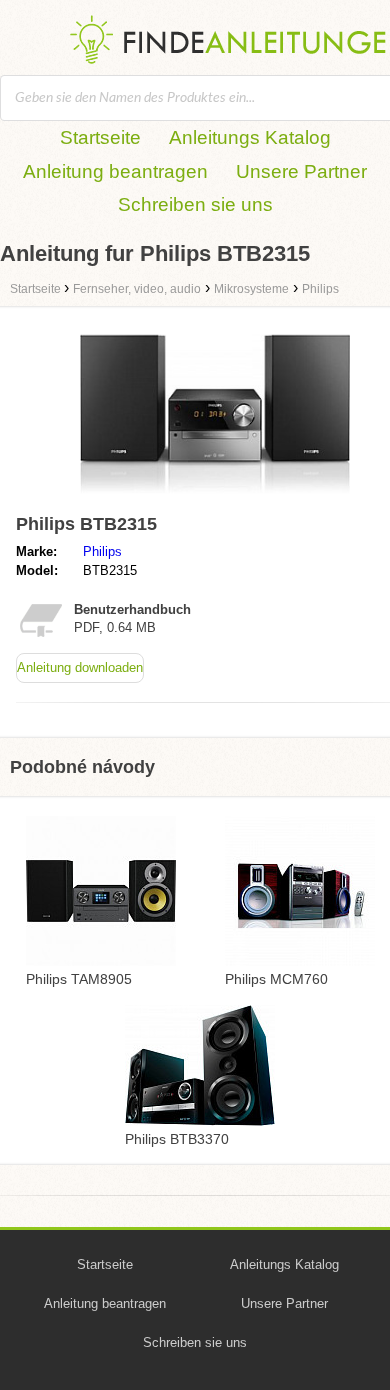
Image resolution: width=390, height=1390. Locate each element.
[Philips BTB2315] (215, 496)
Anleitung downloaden (80, 667)
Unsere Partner (301, 171)
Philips (102, 551)
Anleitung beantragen (115, 171)
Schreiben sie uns (195, 204)
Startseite (100, 137)
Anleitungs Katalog (250, 137)
